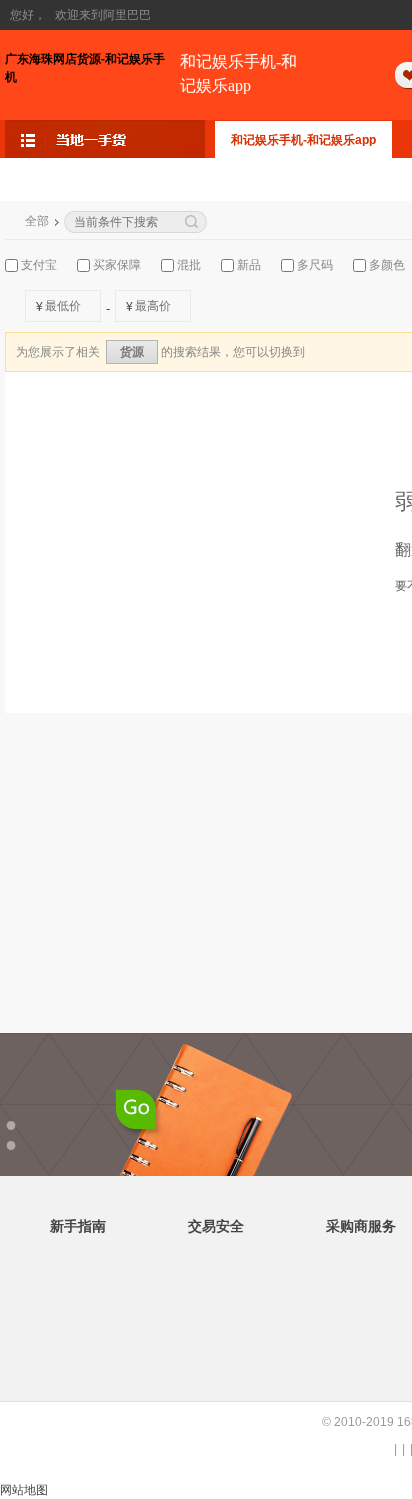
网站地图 (24, 1490)
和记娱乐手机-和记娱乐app (238, 73)
